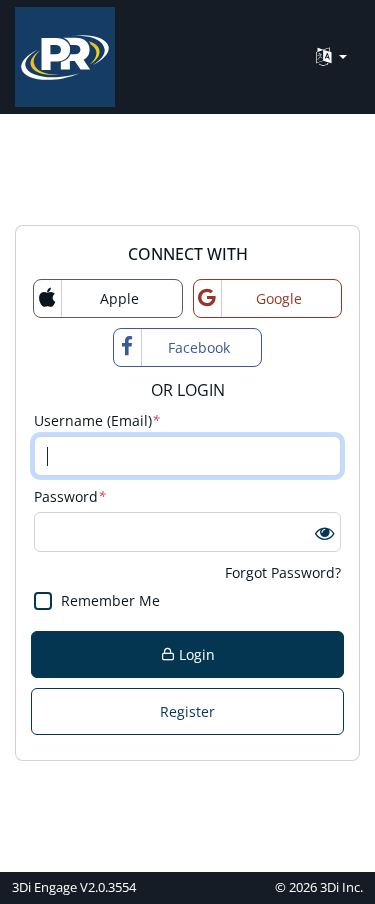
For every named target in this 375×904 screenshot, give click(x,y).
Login (195, 654)
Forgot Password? (283, 572)
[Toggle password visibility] (324, 532)
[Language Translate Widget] (331, 57)
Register (187, 711)
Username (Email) (97, 420)
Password (70, 496)
